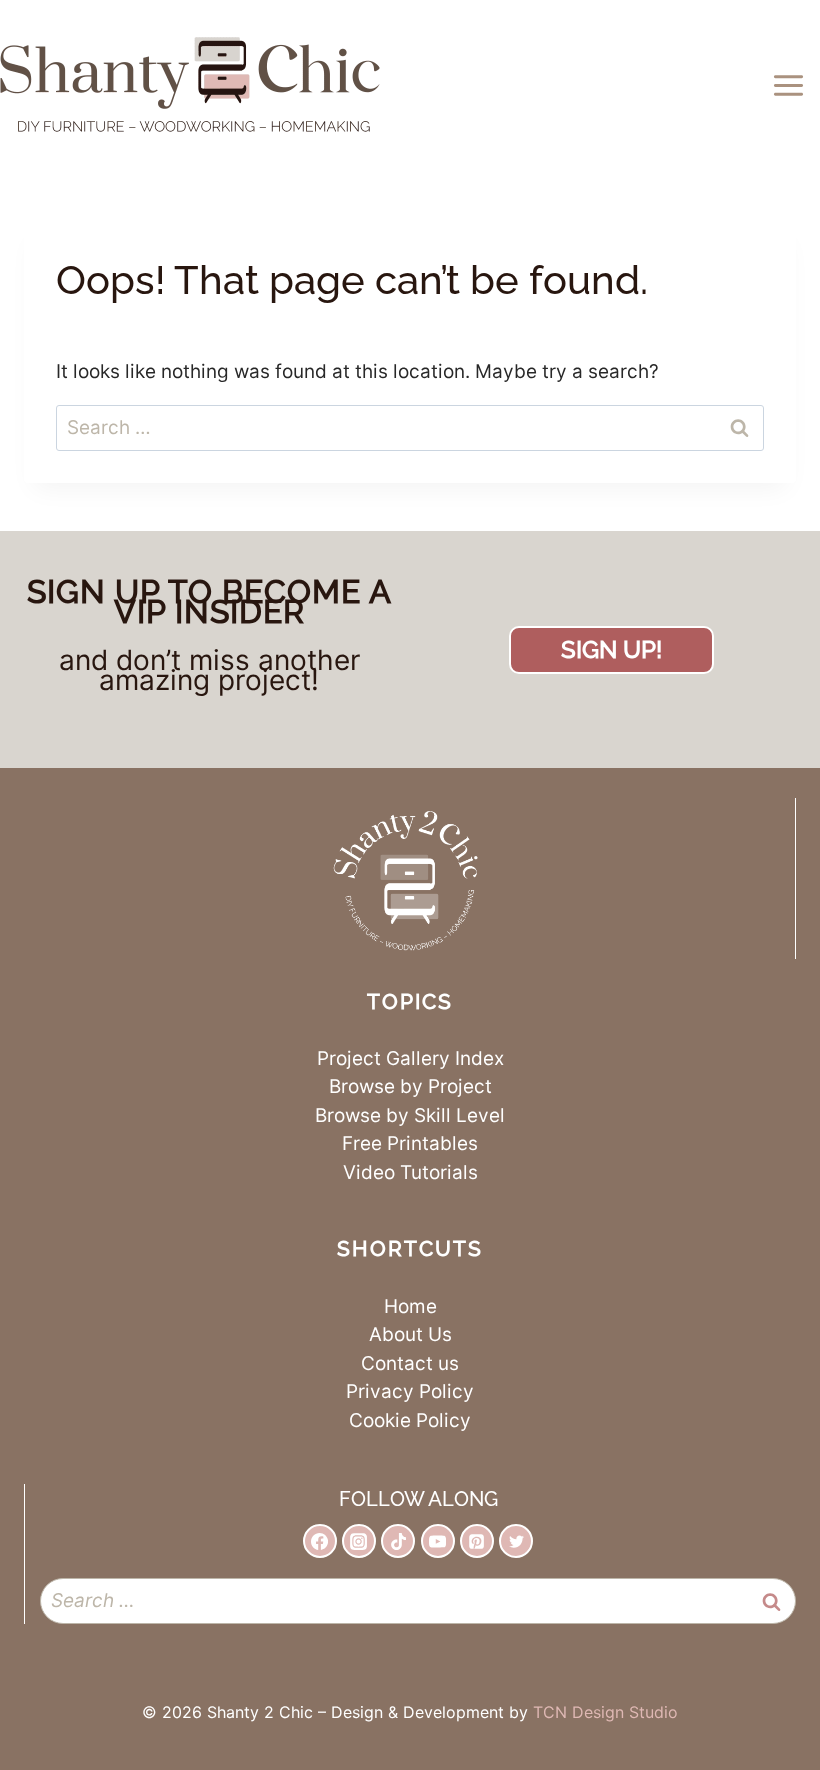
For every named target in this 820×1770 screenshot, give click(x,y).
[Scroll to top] (747, 1677)
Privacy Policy (410, 1391)
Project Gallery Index (410, 1058)
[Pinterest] (477, 1541)
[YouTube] (438, 1541)
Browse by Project (410, 1086)
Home (410, 1306)
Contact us (410, 1363)
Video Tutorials (410, 1172)
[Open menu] (791, 85)
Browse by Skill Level (410, 1115)
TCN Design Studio (605, 1712)
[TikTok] (398, 1541)
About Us (410, 1334)
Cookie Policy (410, 1420)
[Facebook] (320, 1541)
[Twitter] (516, 1541)
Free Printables (410, 1143)
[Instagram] (359, 1541)
